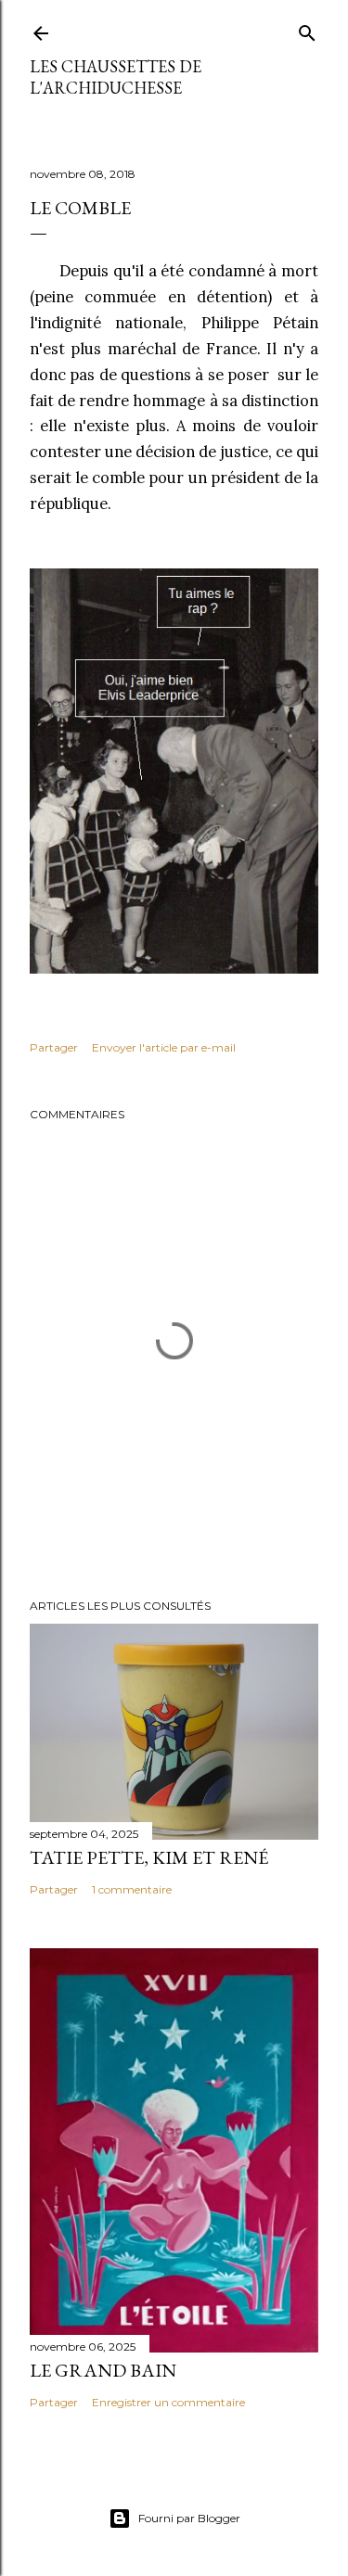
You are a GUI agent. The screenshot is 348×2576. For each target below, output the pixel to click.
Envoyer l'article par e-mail (164, 1047)
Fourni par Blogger (189, 2518)
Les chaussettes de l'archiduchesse (116, 77)
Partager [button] (54, 1047)
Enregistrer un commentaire (168, 2402)
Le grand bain (103, 2370)
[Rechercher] (307, 29)
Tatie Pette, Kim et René (149, 1857)
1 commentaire (132, 1889)
